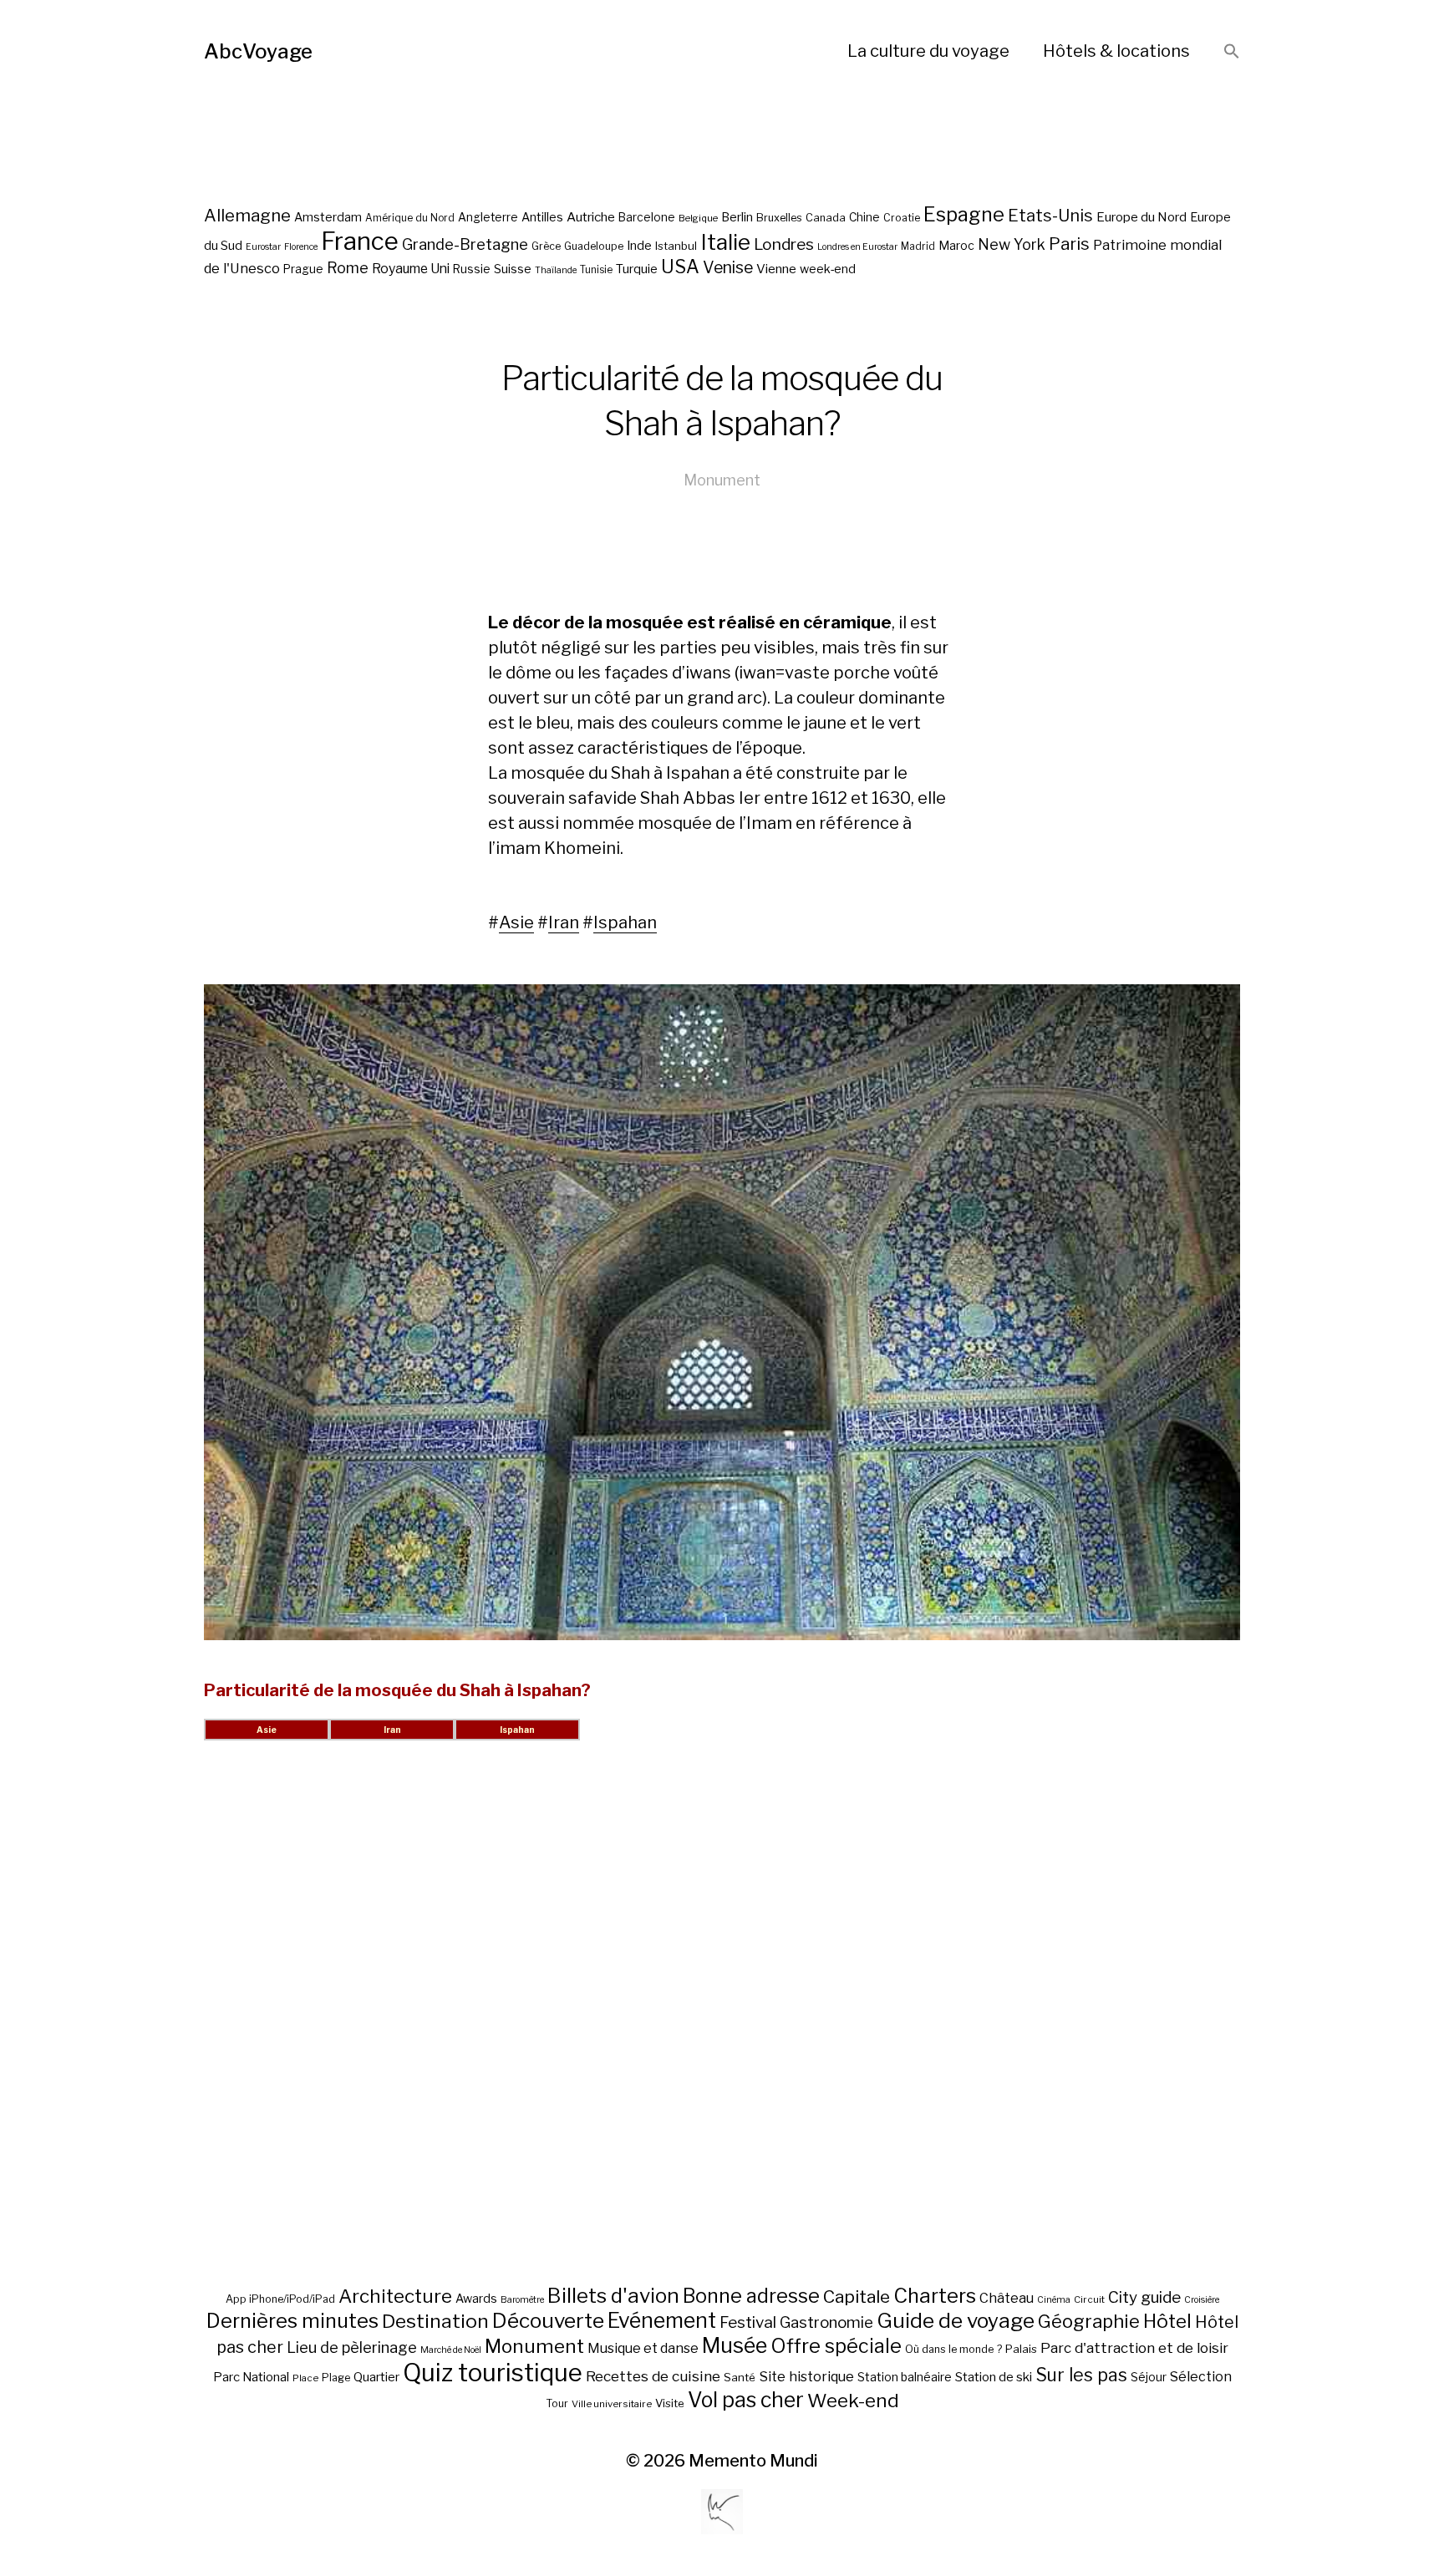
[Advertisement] (722, 2033)
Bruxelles (779, 218)
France (360, 241)
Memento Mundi (753, 2461)
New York (1012, 244)
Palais (1021, 2349)
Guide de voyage (956, 2320)
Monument (722, 480)
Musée (735, 2345)
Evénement (662, 2320)
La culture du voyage (928, 51)
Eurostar (263, 247)
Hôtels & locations (1116, 51)
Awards (476, 2298)
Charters (935, 2296)
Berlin (737, 217)
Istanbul (676, 246)
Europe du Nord (1141, 217)
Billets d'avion (613, 2296)
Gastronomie (826, 2322)
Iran (564, 922)
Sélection (1201, 2377)
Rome (348, 268)
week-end (828, 269)
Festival (748, 2322)
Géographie (1089, 2321)
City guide (1144, 2297)
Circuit (1089, 2299)
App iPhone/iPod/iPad (280, 2299)
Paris (1069, 244)
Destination (435, 2321)
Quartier (376, 2377)
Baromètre (522, 2300)
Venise (728, 267)
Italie (725, 242)
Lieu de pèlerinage (352, 2347)
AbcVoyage (258, 51)
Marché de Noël (451, 2350)
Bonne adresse (751, 2296)
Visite (670, 2403)
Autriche (591, 217)
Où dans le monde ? (953, 2349)
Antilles (542, 217)
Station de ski (994, 2377)
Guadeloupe (594, 246)
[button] (1232, 52)
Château (1007, 2298)
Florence (301, 247)
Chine (864, 217)
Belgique (698, 218)
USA (680, 267)
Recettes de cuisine (653, 2376)
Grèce (546, 246)
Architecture (395, 2296)
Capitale (857, 2297)
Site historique (806, 2376)
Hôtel (1167, 2321)
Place (305, 2378)
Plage (336, 2378)
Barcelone (647, 217)
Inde (639, 246)
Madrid (918, 246)
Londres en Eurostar (857, 247)
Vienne (776, 269)
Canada (826, 218)
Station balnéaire (905, 2377)
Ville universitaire (612, 2404)
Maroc (956, 245)
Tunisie (596, 270)
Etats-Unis (1050, 216)
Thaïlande (556, 270)
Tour (557, 2403)
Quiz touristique (493, 2373)
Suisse (513, 269)
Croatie (902, 218)
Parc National (251, 2377)
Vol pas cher (746, 2400)
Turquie (637, 269)
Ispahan (625, 922)
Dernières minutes (292, 2321)
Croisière (1202, 2300)
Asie (516, 922)
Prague (303, 269)
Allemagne (247, 215)
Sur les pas (1081, 2375)
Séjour (1149, 2377)
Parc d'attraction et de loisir (1134, 2348)
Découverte (548, 2320)
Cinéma (1054, 2300)
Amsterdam (328, 217)
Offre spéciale (836, 2346)
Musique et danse (643, 2348)
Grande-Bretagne (465, 244)
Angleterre (488, 217)
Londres (784, 244)
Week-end (853, 2401)
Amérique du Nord (410, 218)
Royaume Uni (411, 269)
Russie (472, 269)
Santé (740, 2377)
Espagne (964, 215)
